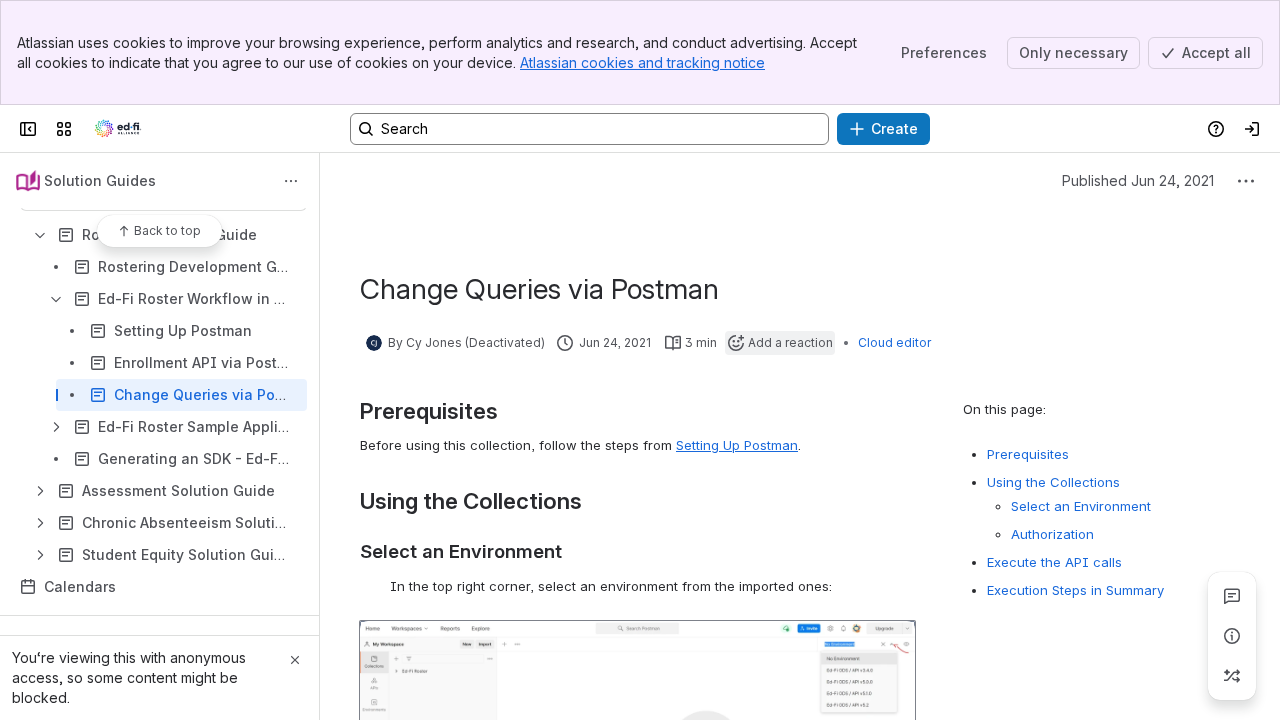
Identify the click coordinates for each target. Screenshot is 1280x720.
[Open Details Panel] (1232, 636)
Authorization (1052, 534)
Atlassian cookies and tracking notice (642, 62)
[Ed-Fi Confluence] (118, 129)
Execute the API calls (1054, 562)
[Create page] (1232, 676)
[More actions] (291, 181)
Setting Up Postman (737, 445)
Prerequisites (1028, 454)
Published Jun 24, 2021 (1138, 180)
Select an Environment (1081, 506)
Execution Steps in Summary (1075, 590)
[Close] (295, 660)
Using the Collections (1053, 482)
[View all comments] (1232, 596)
